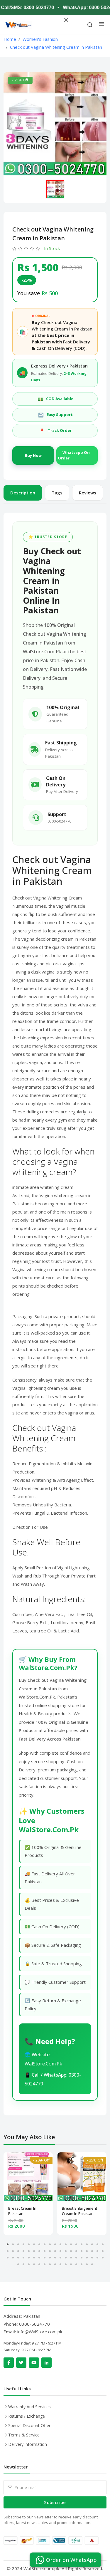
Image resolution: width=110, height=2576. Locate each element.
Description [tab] (23, 493)
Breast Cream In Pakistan (22, 2211)
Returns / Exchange (27, 2416)
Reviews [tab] (88, 493)
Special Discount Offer (29, 2425)
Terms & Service (24, 2435)
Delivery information (28, 2444)
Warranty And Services (29, 2407)
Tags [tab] (57, 493)
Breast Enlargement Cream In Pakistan (80, 2211)
